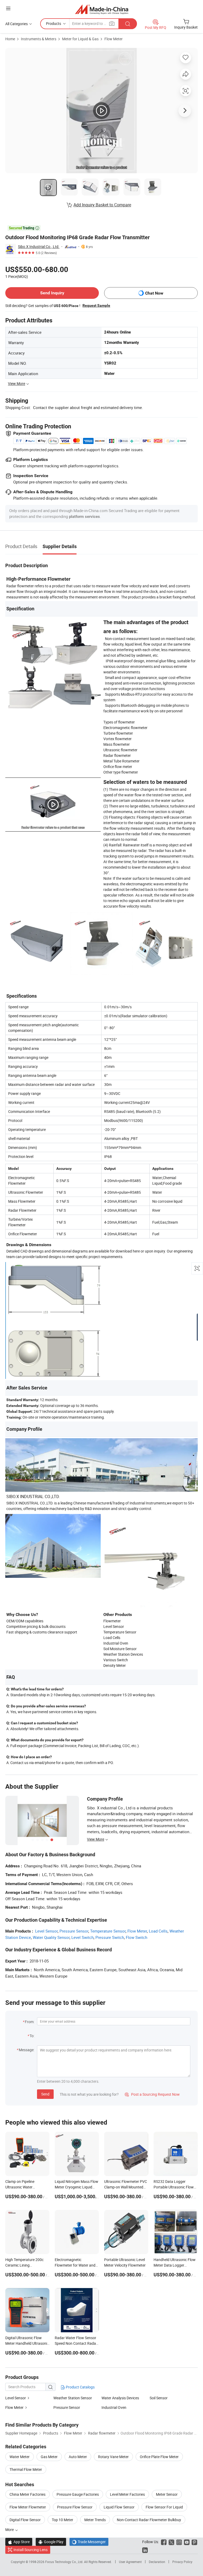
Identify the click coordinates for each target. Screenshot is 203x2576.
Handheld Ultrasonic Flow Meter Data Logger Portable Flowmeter (175, 2265)
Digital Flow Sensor (25, 2520)
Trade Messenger (89, 2542)
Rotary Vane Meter (113, 2457)
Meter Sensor (167, 2494)
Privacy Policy (182, 2562)
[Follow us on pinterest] (194, 2542)
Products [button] (54, 23)
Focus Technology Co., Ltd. (65, 2562)
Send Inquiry (52, 293)
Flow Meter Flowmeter (28, 2507)
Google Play (51, 2542)
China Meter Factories (27, 2494)
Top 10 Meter (63, 2520)
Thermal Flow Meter (26, 2469)
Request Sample (96, 305)
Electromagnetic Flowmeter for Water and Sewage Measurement (75, 2265)
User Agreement (130, 2562)
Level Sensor (46, 1931)
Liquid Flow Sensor (119, 2507)
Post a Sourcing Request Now (152, 2094)
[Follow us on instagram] (179, 2542)
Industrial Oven (114, 2407)
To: (32, 2036)
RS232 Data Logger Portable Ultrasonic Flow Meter (174, 2187)
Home (10, 39)
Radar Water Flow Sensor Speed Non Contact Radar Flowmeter (76, 2343)
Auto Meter (78, 2457)
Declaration (157, 2562)
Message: (27, 2050)
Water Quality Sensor (51, 1937)
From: (30, 2022)
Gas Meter (49, 2457)
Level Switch (82, 1937)
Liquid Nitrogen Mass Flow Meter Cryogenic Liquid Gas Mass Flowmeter (77, 2187)
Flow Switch (137, 1937)
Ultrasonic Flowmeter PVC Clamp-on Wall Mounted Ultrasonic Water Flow (126, 2187)
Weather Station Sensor (73, 2398)
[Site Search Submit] (128, 24)
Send (45, 2094)
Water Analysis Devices (120, 2398)
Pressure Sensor (74, 1931)
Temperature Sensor (108, 1931)
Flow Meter (114, 39)
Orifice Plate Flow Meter (159, 2457)
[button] (8, 8)
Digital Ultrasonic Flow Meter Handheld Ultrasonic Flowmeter (27, 2343)
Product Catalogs (80, 2387)
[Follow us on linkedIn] (145, 2550)
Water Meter (20, 2457)
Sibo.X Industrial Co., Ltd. (39, 247)
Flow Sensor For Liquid (164, 2507)
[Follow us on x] (171, 2542)
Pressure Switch (110, 1937)
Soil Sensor (159, 2398)
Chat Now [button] (154, 293)
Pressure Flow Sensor (75, 2507)
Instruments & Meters (39, 39)
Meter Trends (95, 2520)
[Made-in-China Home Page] (102, 9)
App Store (19, 2542)
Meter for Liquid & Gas (80, 39)
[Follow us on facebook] (164, 2542)
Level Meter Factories (127, 2494)
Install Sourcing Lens (31, 2550)
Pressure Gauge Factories (78, 2494)
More (10, 2530)
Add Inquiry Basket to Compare (102, 205)
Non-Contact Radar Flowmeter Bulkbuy (149, 2520)
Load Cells (158, 1931)
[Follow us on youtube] (187, 2542)
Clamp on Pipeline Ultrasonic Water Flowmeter (20, 2187)
